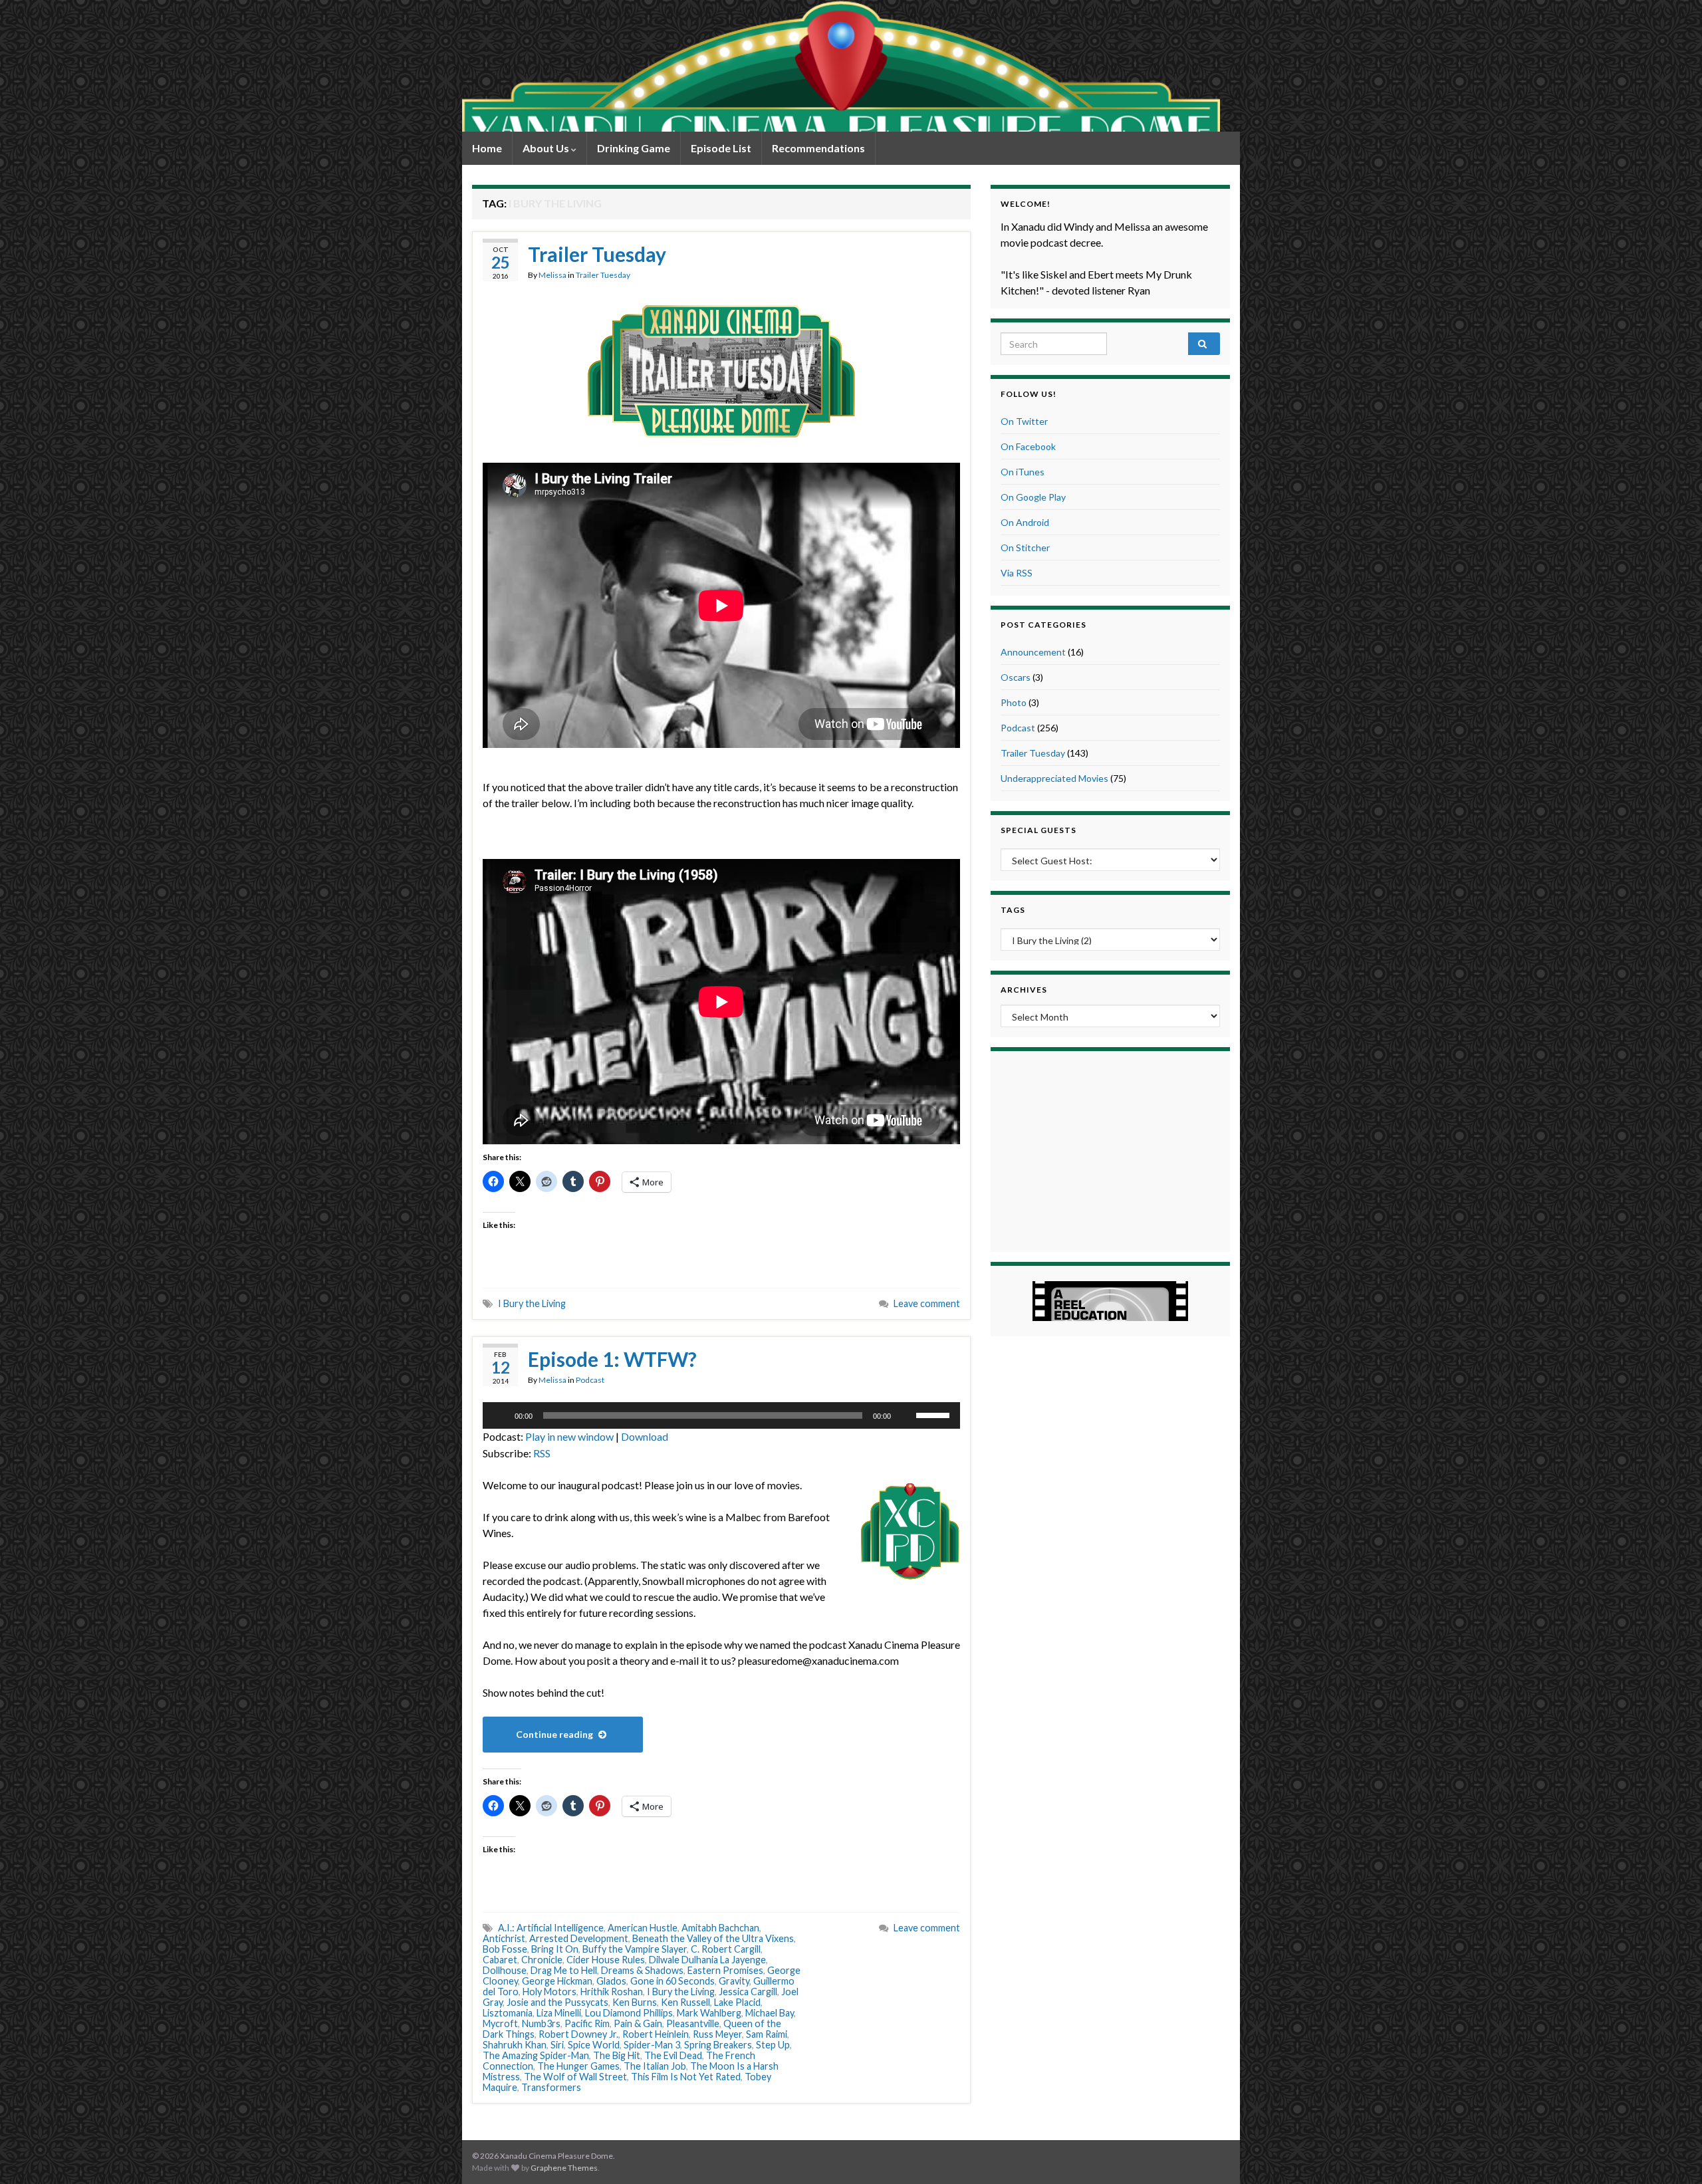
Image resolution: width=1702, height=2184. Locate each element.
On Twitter (1024, 421)
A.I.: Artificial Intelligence (551, 1928)
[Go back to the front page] (841, 66)
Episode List (721, 148)
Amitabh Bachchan (720, 1928)
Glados (611, 1981)
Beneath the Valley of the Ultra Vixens (713, 1938)
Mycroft (500, 2023)
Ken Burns (635, 2002)
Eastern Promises (725, 1970)
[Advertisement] (1110, 1150)
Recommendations (818, 148)
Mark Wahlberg (709, 2013)
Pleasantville (693, 2023)
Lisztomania (508, 2013)
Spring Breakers (718, 2045)
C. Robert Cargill (726, 1949)
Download (645, 1436)
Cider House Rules (606, 1960)
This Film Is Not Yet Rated (686, 2077)
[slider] (935, 1414)
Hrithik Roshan (612, 1992)
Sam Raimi (767, 2034)
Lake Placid (737, 2002)
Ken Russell (685, 2002)
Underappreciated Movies (1054, 778)
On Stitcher (1025, 547)
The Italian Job (655, 2066)
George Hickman (557, 1981)
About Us (547, 148)
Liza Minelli (559, 2013)
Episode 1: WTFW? (612, 1359)
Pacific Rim (587, 2023)
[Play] (500, 1415)
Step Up (773, 2045)
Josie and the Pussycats (557, 2002)
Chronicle (542, 1960)
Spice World (594, 2045)
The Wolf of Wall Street (575, 2077)
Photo (1014, 702)
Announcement (1033, 652)
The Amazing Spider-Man (536, 2055)
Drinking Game (634, 148)
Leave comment (927, 1303)
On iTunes (1023, 472)
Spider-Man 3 (652, 2045)
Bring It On (555, 1949)
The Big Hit (617, 2055)
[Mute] (906, 1415)
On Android (1025, 522)
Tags (1013, 910)
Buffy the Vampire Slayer (635, 1949)
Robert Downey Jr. (578, 2034)
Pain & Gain (638, 2023)
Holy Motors (549, 1992)
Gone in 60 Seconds (672, 1981)
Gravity (734, 1981)
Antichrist (504, 1938)
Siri (557, 2045)
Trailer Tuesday (597, 254)
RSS (542, 1453)
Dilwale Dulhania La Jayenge (707, 1960)
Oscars (1016, 677)
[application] (721, 1415)
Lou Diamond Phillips (629, 2013)
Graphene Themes (564, 2168)
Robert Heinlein (656, 2034)
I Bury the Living (532, 1303)
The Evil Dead (673, 2055)
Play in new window (569, 1436)
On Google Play (1033, 497)
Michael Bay (770, 2013)
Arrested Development (579, 1938)
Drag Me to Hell (564, 1970)
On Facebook (1028, 446)
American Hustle (643, 1928)
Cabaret (500, 1960)
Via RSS (1017, 573)
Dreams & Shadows (642, 1970)
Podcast (590, 1380)
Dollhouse (505, 1970)
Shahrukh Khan (515, 2045)
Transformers (551, 2087)
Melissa (552, 275)
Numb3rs (541, 2023)
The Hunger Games (578, 2066)
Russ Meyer (717, 2034)
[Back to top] (1672, 2154)
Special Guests (1038, 830)
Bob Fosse (505, 1949)
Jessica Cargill (748, 1992)
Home (487, 148)
